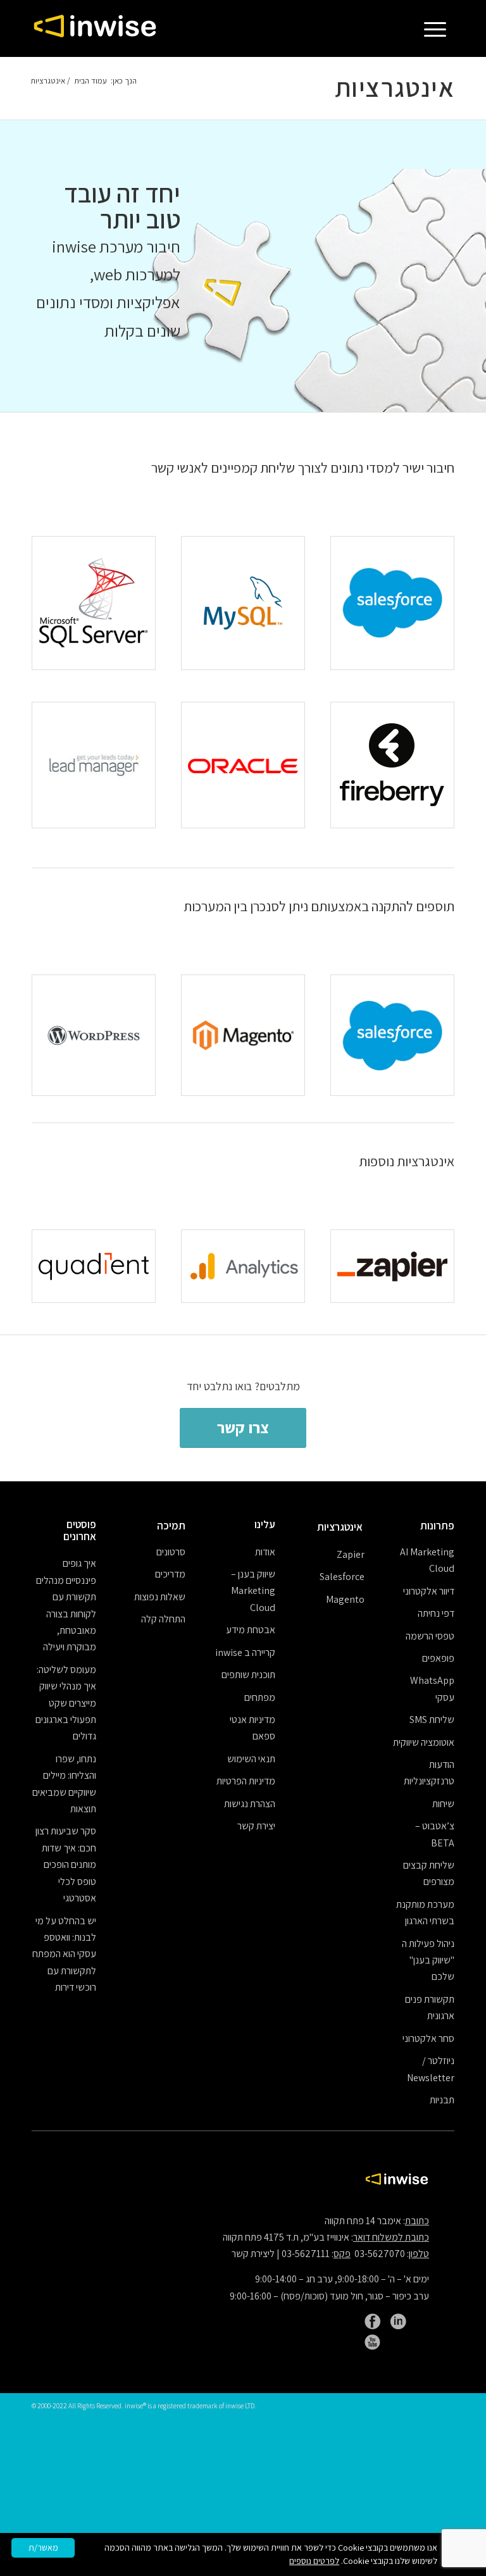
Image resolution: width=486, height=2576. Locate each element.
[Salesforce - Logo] (392, 603)
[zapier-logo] (392, 1266)
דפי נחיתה (436, 1613)
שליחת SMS (432, 1720)
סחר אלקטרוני (428, 2038)
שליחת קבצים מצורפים (429, 1873)
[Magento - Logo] (243, 1036)
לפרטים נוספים (314, 2561)
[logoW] (95, 28)
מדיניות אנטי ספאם (252, 1728)
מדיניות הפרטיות (246, 1781)
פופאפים (438, 1658)
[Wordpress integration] (94, 1036)
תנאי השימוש (251, 1759)
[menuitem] (439, 28)
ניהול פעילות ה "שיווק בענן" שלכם (428, 1960)
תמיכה (171, 1526)
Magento (345, 1599)
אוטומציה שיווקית (424, 1742)
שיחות (443, 1804)
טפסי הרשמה (430, 1636)
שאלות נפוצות (160, 1597)
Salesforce (342, 1577)
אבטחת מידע (251, 1630)
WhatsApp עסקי (432, 1689)
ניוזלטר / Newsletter (431, 2069)
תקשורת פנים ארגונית (430, 2007)
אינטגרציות (395, 87)
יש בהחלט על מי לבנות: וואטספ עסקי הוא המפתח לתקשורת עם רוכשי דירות (64, 1954)
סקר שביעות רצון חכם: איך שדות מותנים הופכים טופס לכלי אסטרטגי (66, 1864)
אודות (265, 1552)
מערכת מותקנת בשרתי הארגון (425, 1913)
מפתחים (260, 1697)
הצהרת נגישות (250, 1804)
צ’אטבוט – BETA (435, 1834)
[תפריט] (439, 28)
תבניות (442, 2100)
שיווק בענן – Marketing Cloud (253, 1591)
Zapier (351, 1554)
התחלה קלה (163, 1619)
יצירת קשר (256, 1826)
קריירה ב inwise (245, 1652)
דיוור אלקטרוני (429, 1591)
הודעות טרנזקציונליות (429, 1773)
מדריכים (170, 1574)
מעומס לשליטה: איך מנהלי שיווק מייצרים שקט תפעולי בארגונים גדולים (66, 1703)
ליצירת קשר (253, 2254)
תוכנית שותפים (248, 1675)
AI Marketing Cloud (427, 1560)
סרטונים (171, 1552)
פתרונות (437, 1526)
